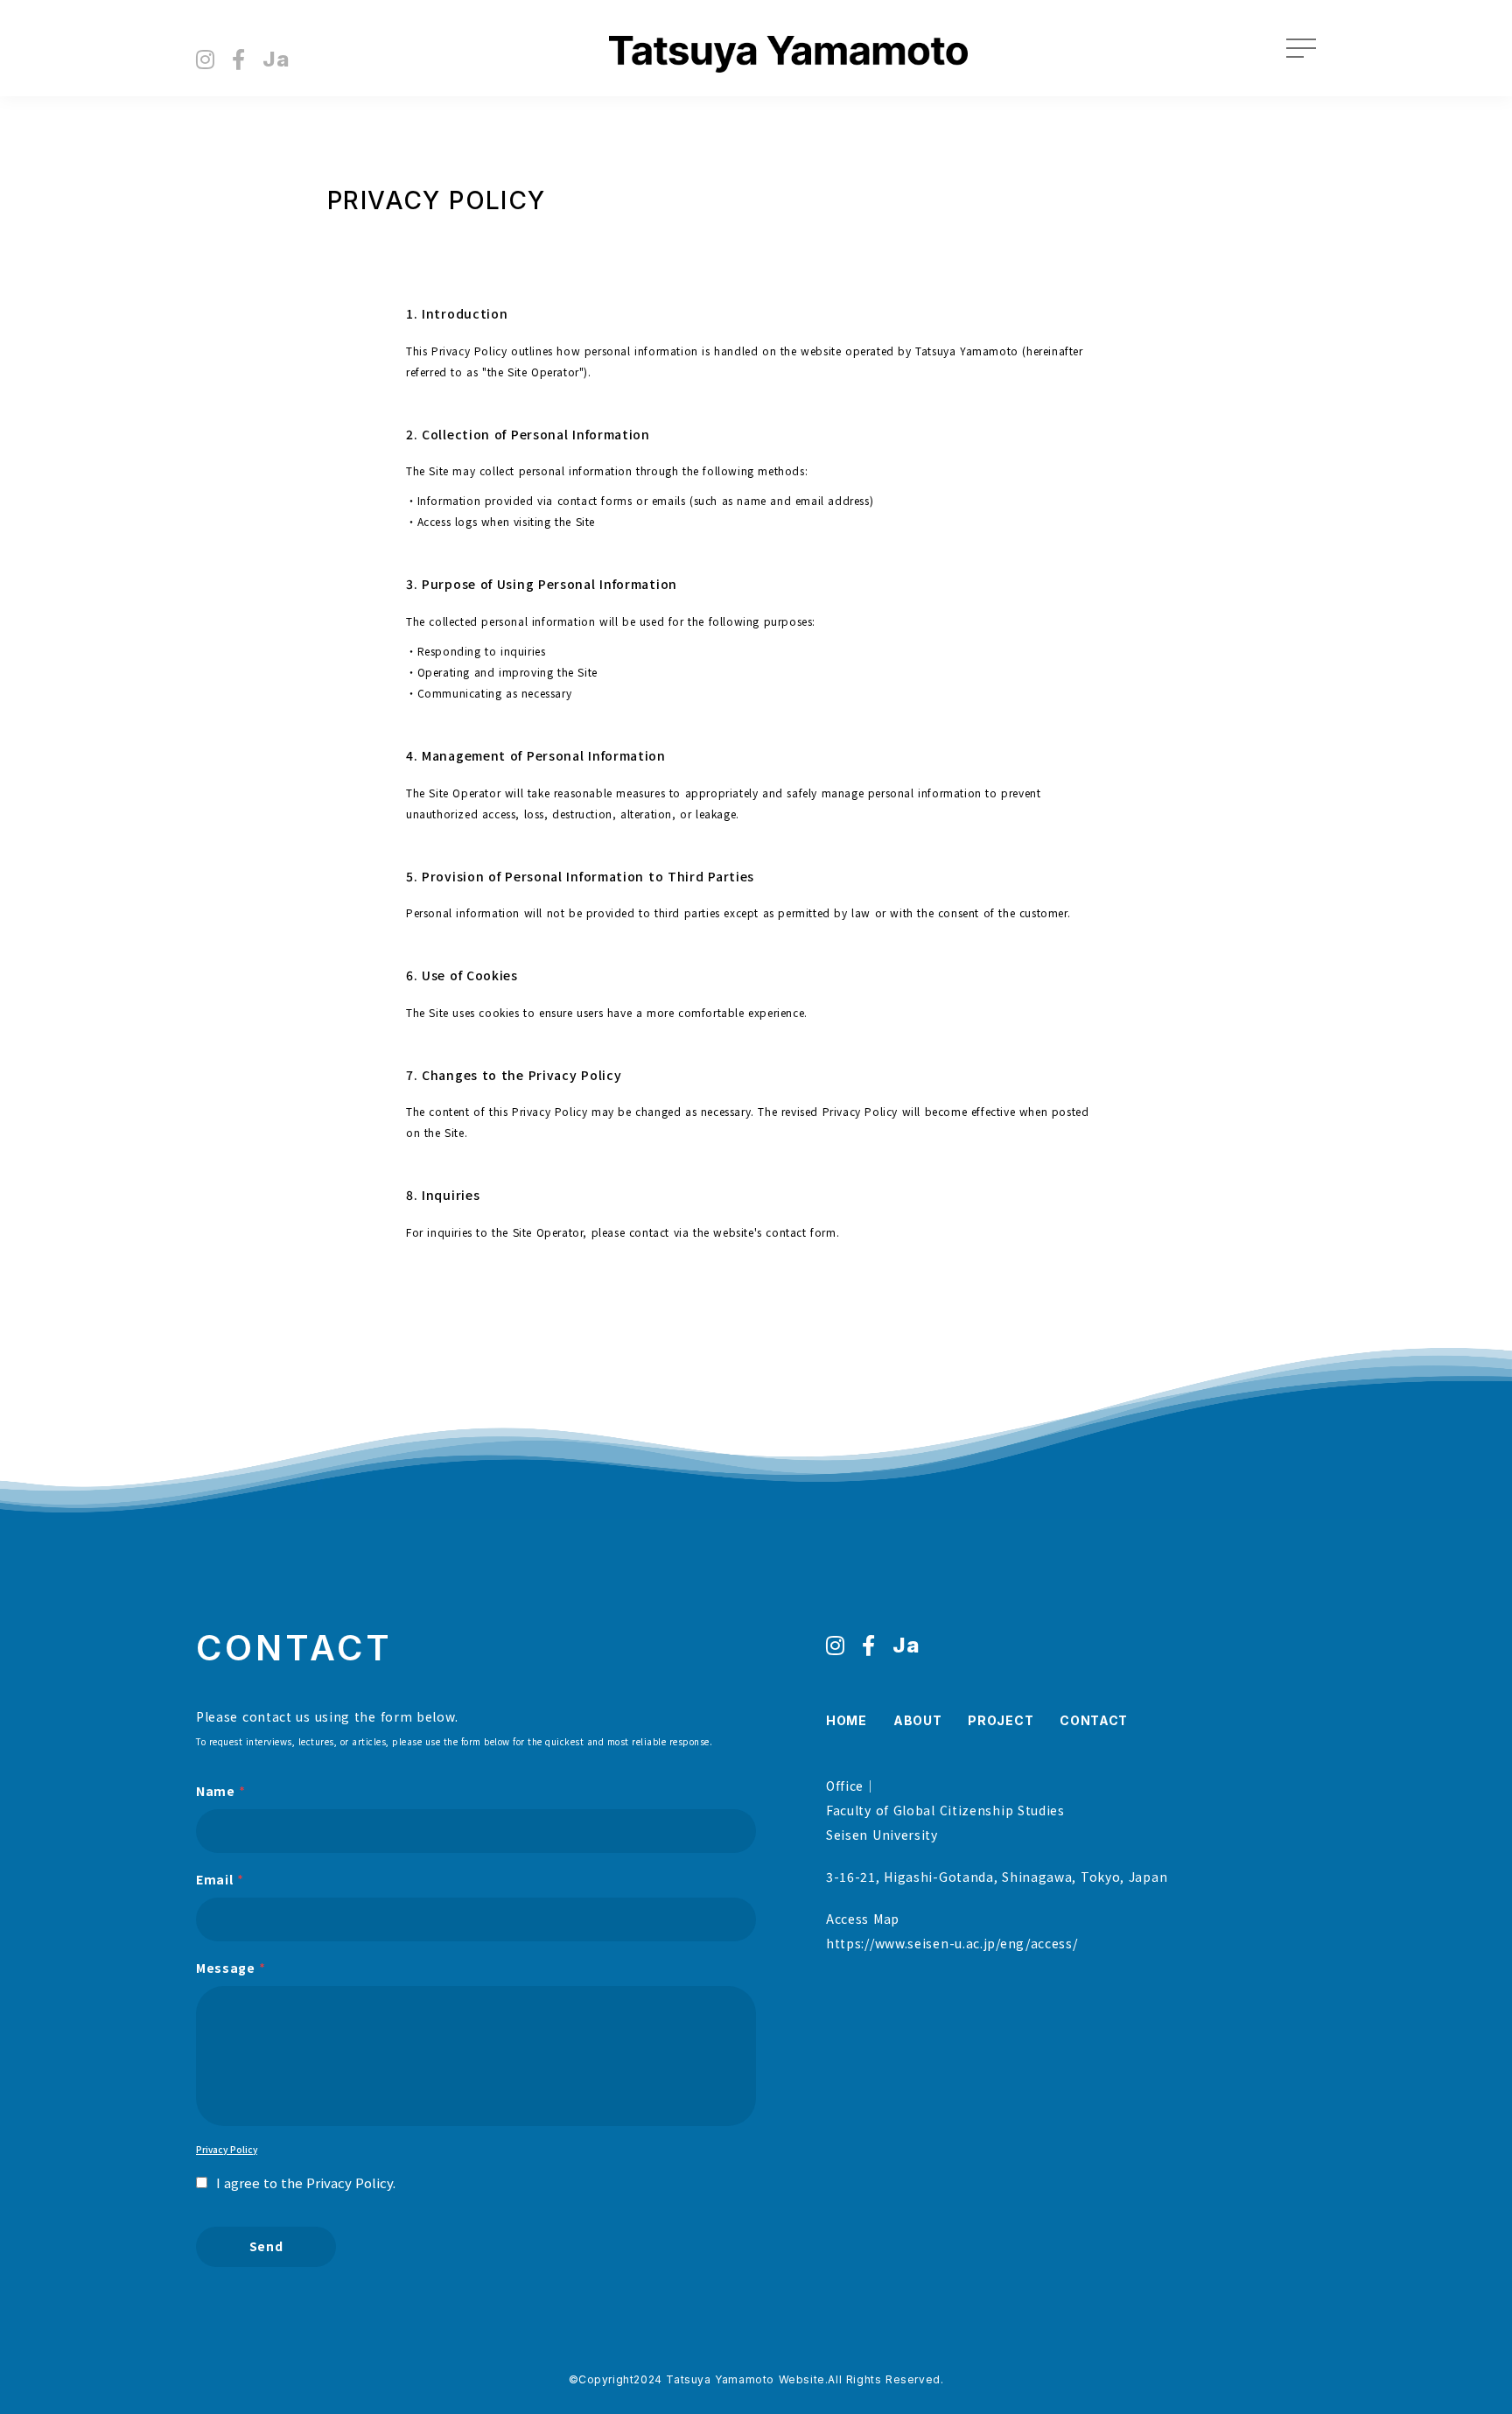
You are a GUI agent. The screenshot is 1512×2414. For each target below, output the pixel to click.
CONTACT (1094, 1720)
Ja (276, 60)
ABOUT (918, 1720)
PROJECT (1001, 1720)
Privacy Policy (227, 2150)
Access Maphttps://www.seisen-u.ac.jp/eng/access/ (952, 1931)
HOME (847, 1720)
